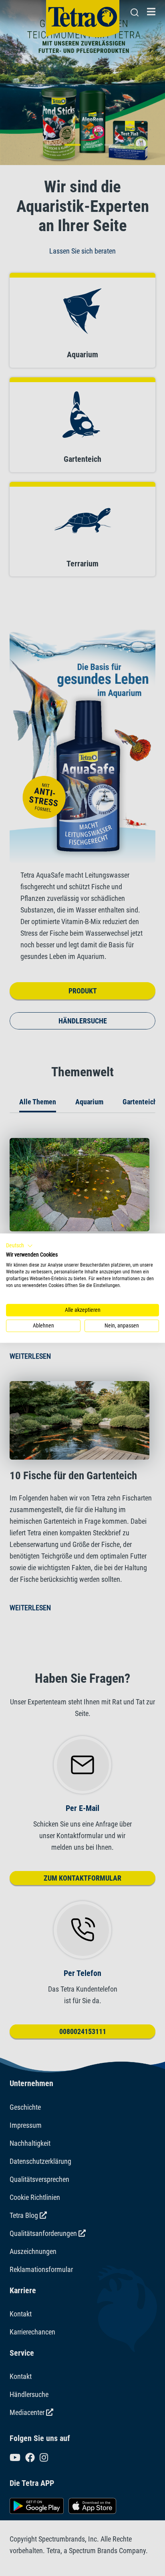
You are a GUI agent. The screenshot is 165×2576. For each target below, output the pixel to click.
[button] (19, 1246)
